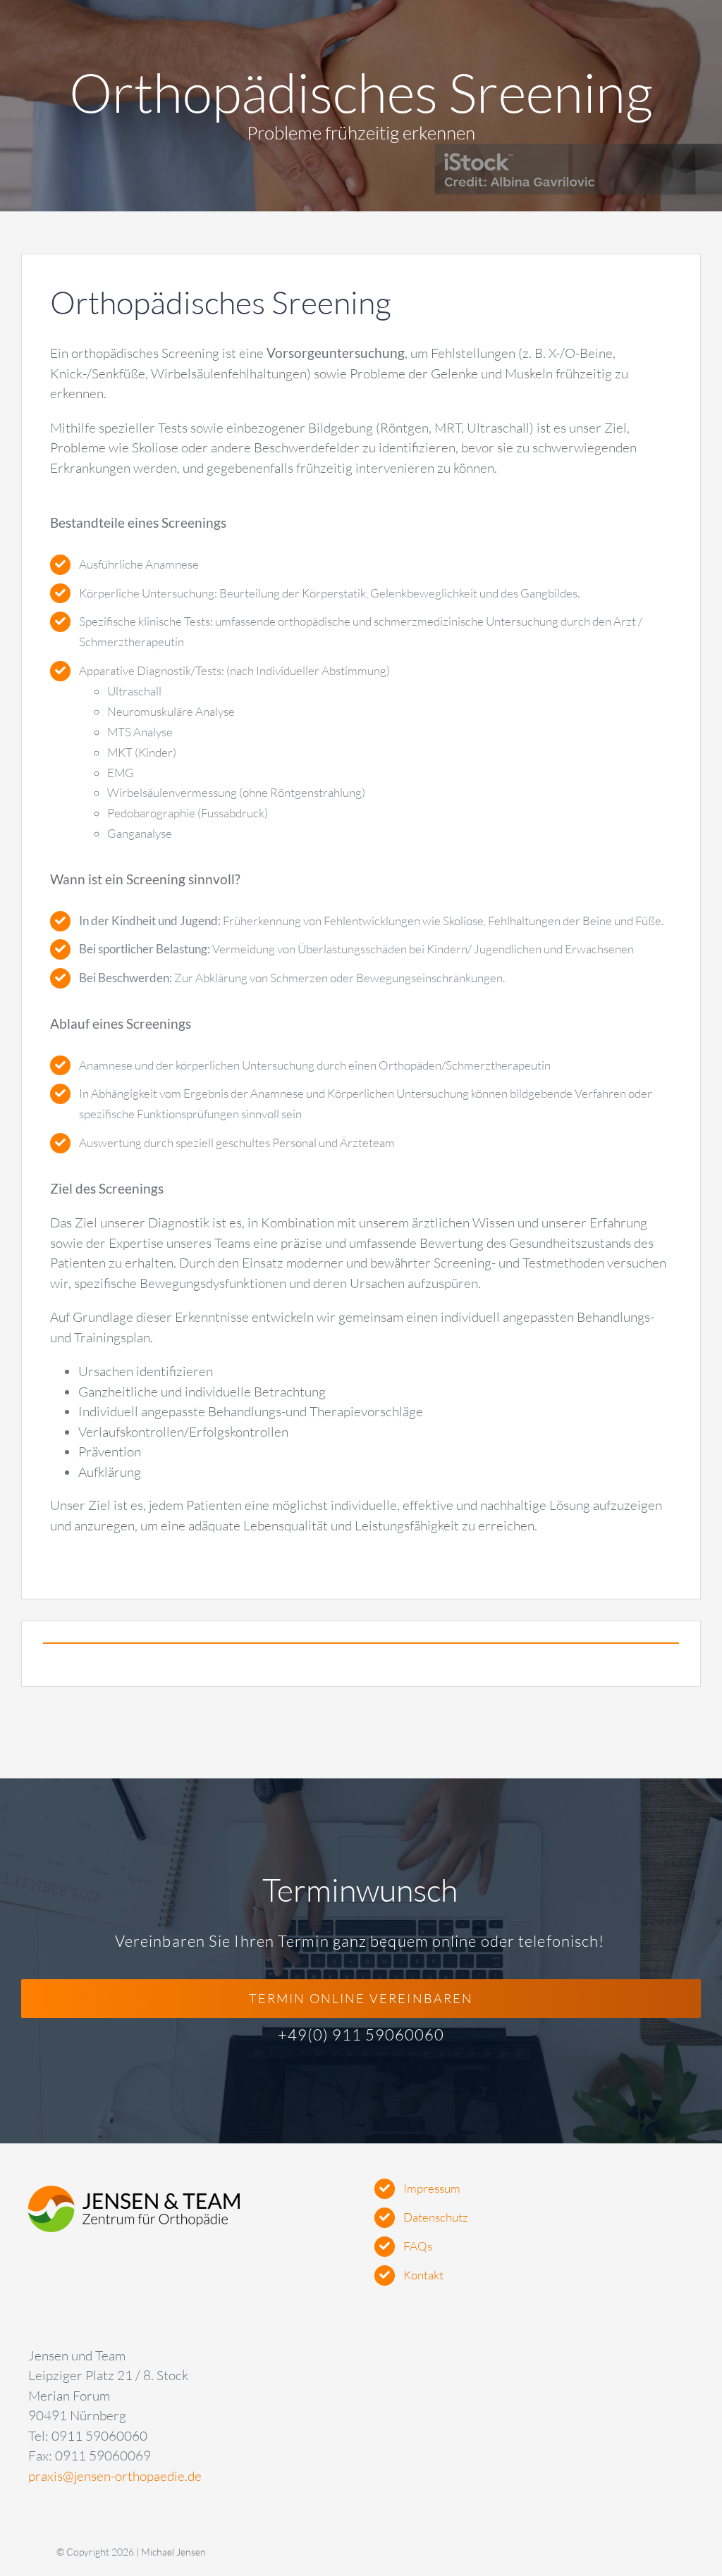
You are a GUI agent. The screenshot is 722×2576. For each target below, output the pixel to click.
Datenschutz (436, 2217)
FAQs (418, 2246)
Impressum (432, 2188)
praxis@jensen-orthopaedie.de (115, 2476)
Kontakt (423, 2275)
